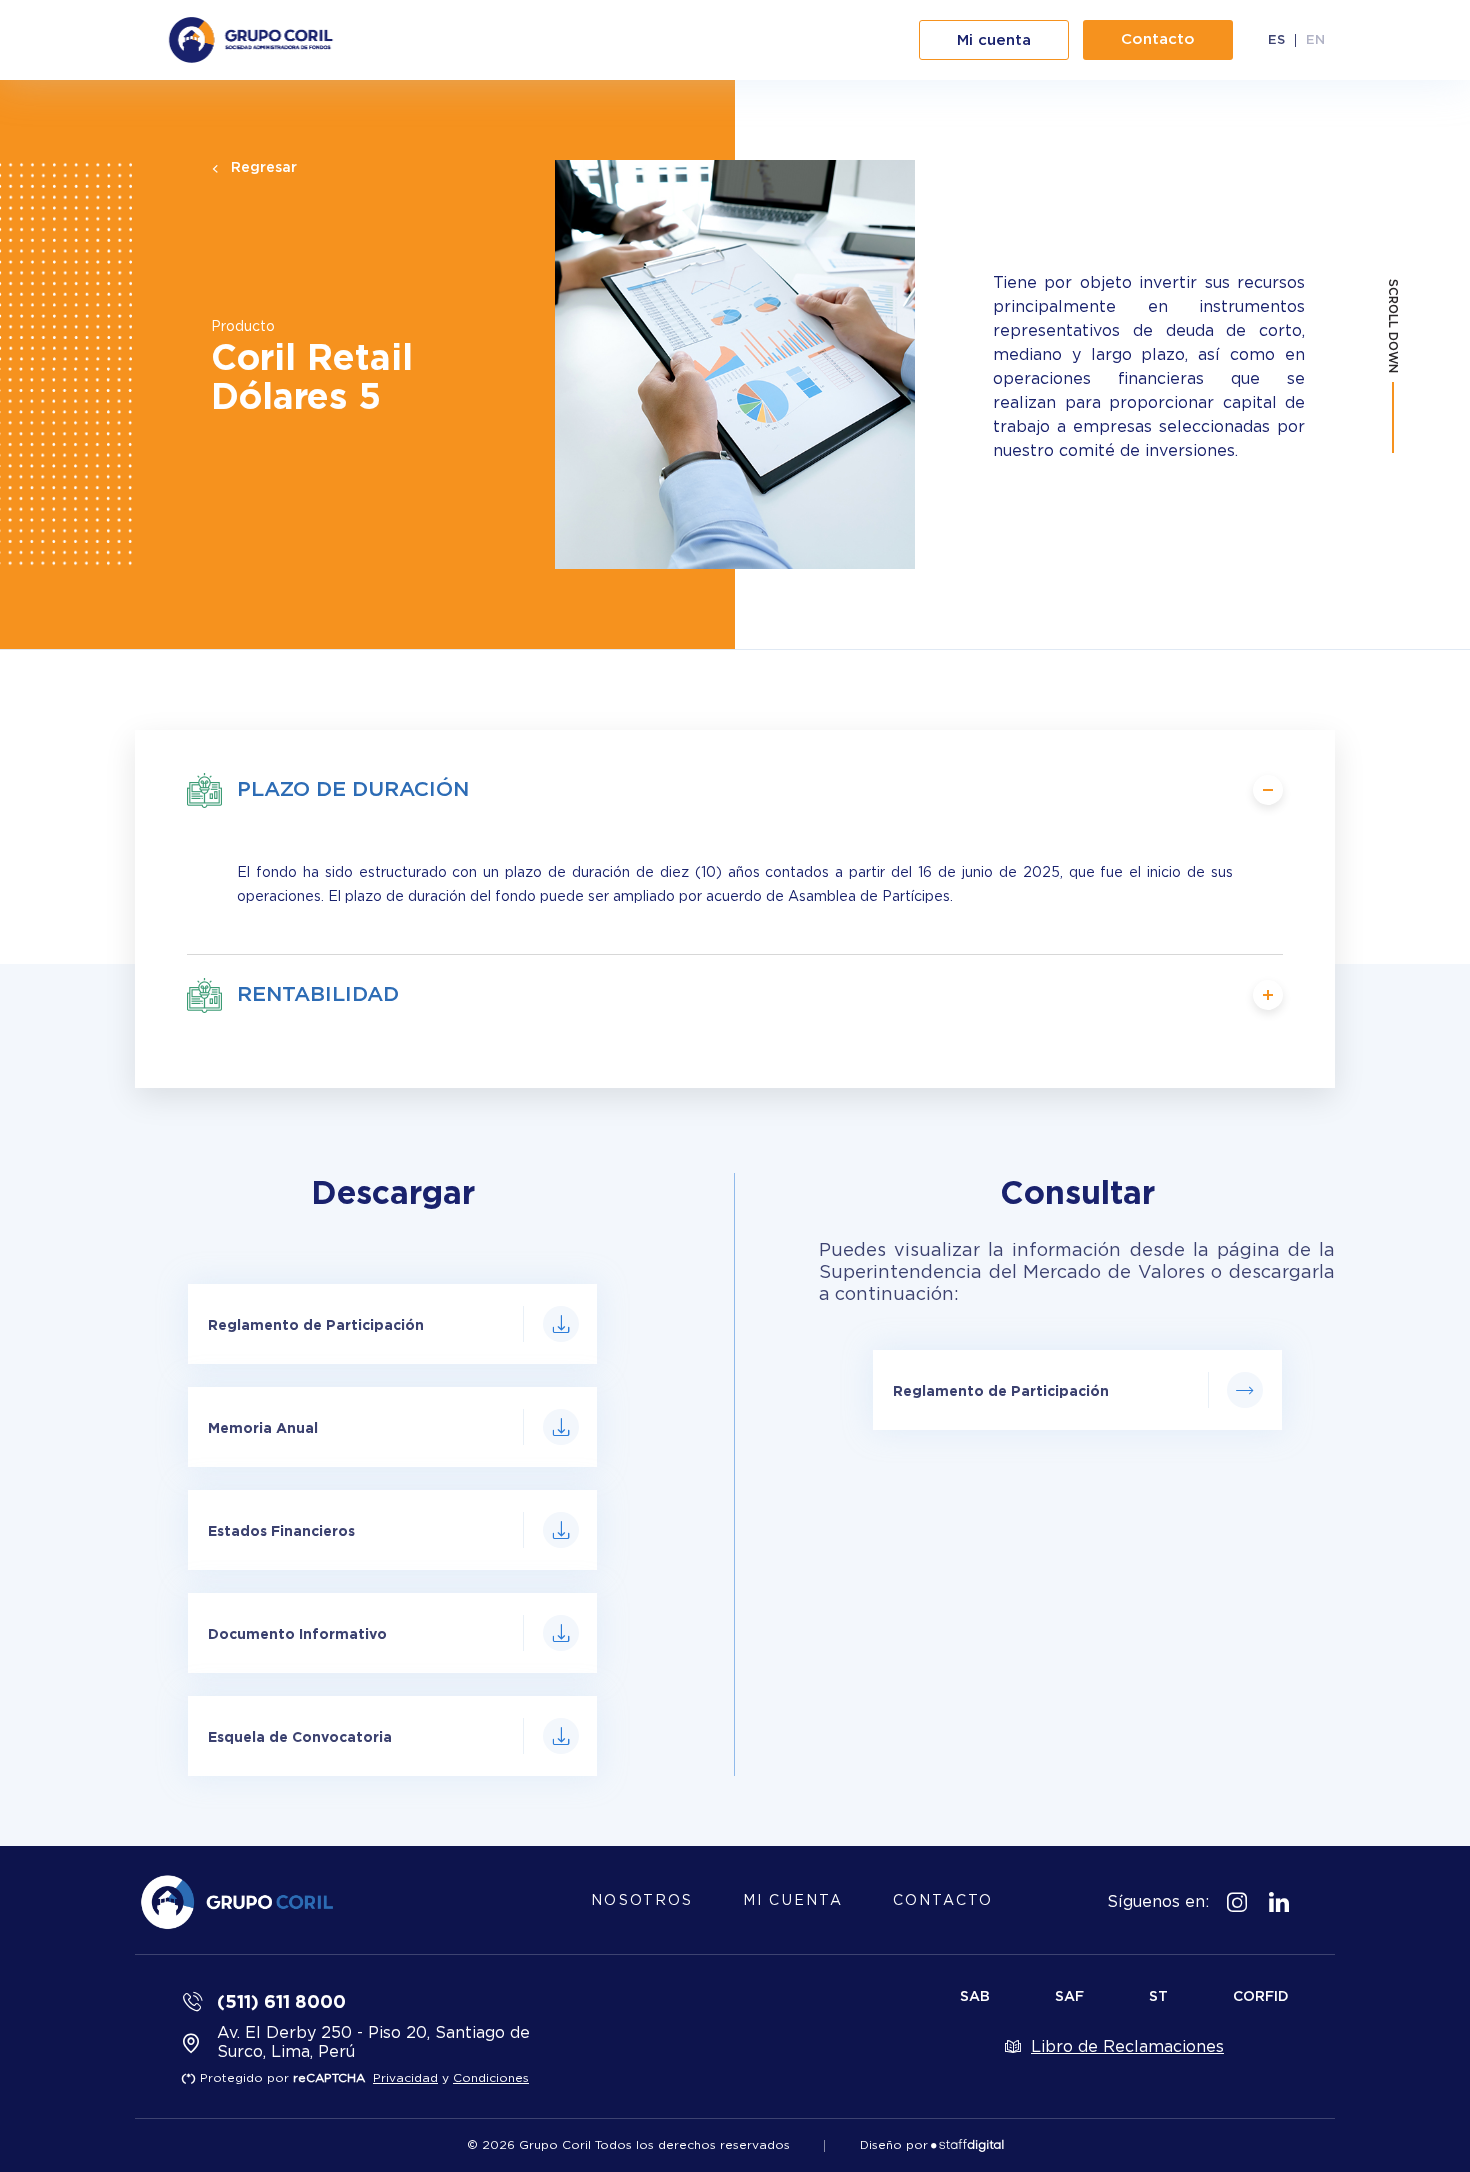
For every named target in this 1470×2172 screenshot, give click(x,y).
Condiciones (491, 2078)
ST (1158, 1997)
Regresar (264, 168)
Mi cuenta (793, 1901)
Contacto (943, 1901)
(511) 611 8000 (281, 2001)
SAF (1069, 1997)
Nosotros (642, 1901)
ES (1276, 40)
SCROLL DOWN (1393, 326)
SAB (975, 1997)
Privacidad (405, 2078)
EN (1315, 40)
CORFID (1261, 1997)
